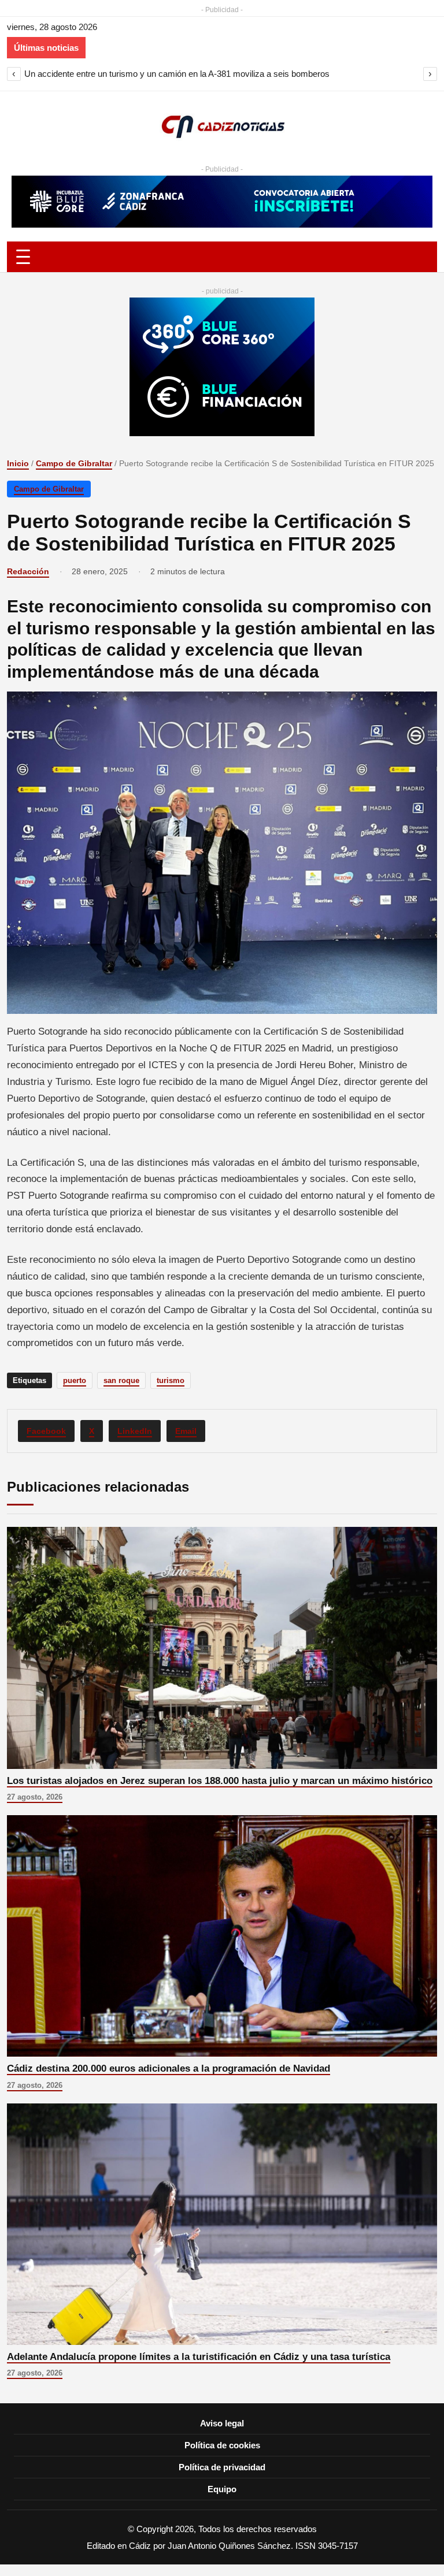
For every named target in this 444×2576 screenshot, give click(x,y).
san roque (121, 1380)
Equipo (222, 2489)
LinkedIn (135, 1431)
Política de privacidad (222, 2467)
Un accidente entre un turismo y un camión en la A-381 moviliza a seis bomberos (177, 74)
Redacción (28, 571)
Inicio (18, 463)
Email (186, 1431)
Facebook (46, 1431)
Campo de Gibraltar (74, 463)
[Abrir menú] (222, 257)
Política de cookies (222, 2445)
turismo (171, 1380)
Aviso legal (222, 2423)
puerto (75, 1380)
